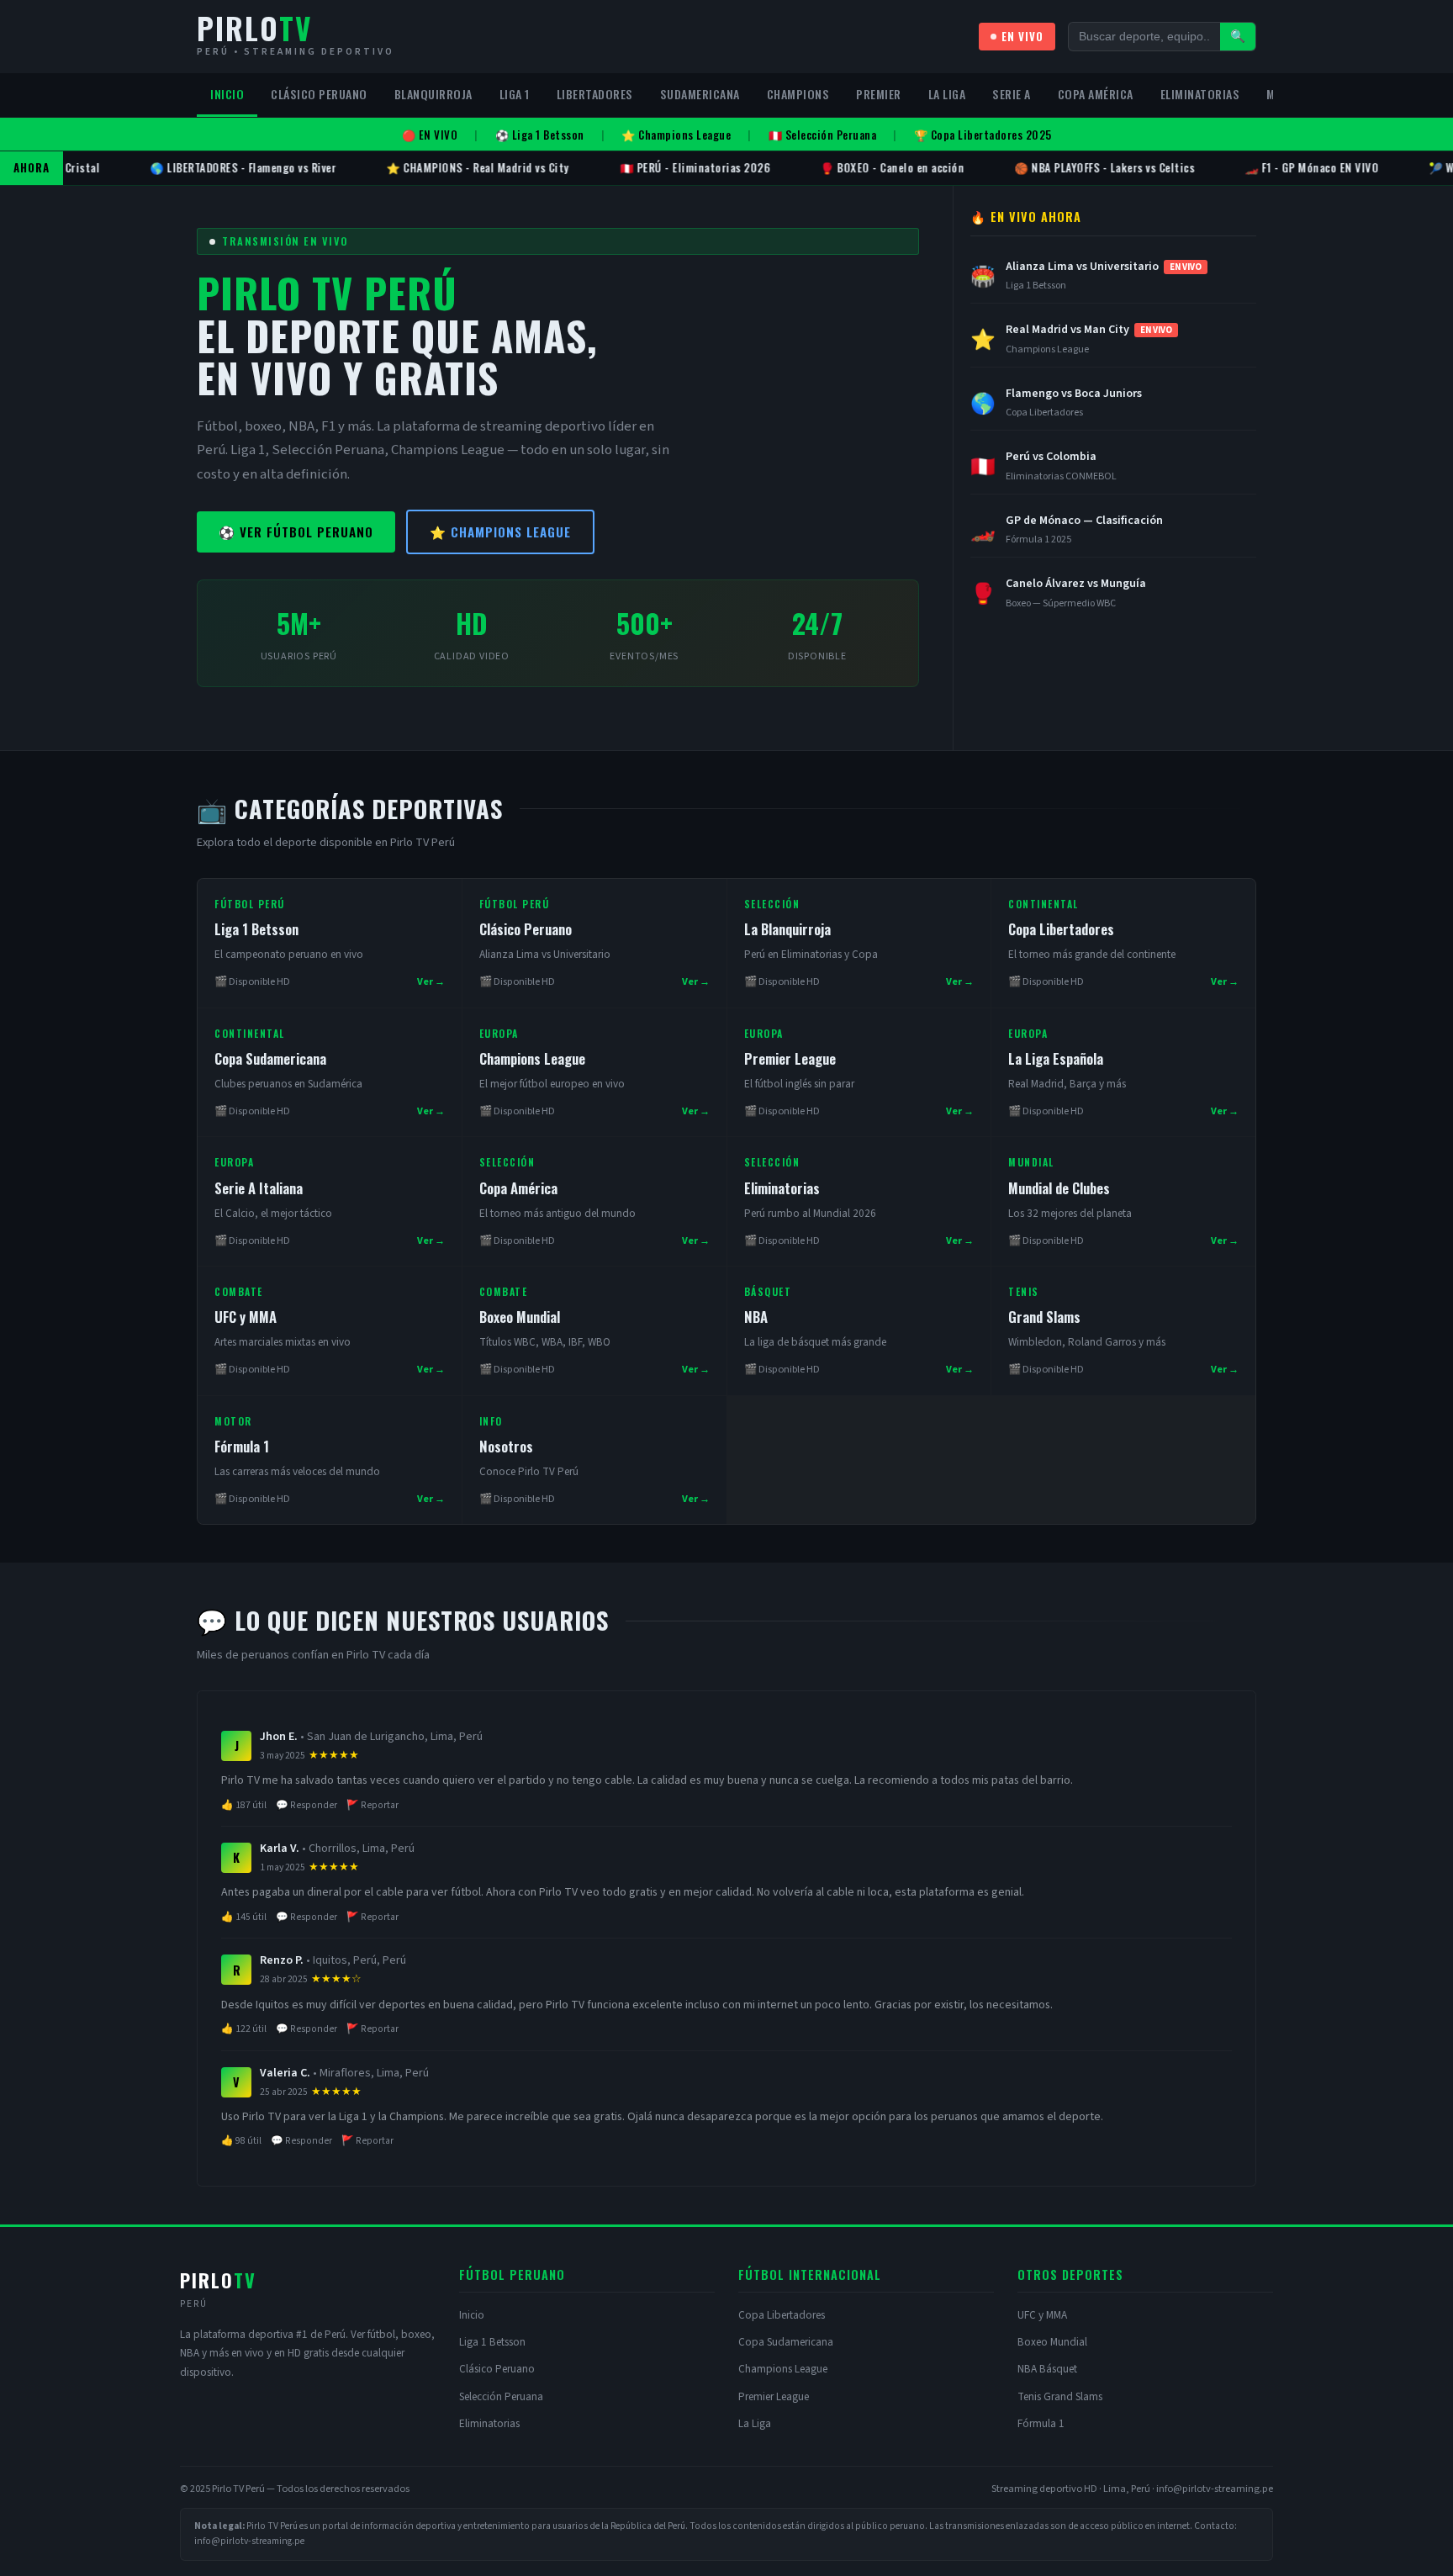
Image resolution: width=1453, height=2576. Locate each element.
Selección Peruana (501, 2396)
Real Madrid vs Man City (1089, 330)
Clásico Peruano (319, 94)
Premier (879, 94)
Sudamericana (700, 94)
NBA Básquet (1047, 2369)
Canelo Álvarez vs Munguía (1076, 584)
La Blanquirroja (787, 929)
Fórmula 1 (242, 1446)
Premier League (790, 1058)
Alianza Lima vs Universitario (1104, 267)
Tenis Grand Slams (1060, 2396)
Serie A (1012, 94)
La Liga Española (1056, 1058)
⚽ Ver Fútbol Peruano (296, 532)
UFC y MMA (246, 1317)
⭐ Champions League (500, 532)
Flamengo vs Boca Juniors (1074, 394)
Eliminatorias (1200, 94)
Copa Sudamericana (270, 1058)
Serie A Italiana (259, 1188)
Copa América (1096, 94)
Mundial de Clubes (1059, 1188)
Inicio (227, 94)
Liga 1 (515, 94)
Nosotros (506, 1446)
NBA (756, 1317)
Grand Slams (1044, 1317)
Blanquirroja (433, 94)
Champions (798, 94)
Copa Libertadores (1061, 929)
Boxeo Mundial (520, 1317)
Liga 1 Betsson (256, 929)
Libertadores (595, 94)
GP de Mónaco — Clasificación (1084, 521)
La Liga (947, 94)
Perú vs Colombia (1051, 457)
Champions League (532, 1058)
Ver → (431, 981)
